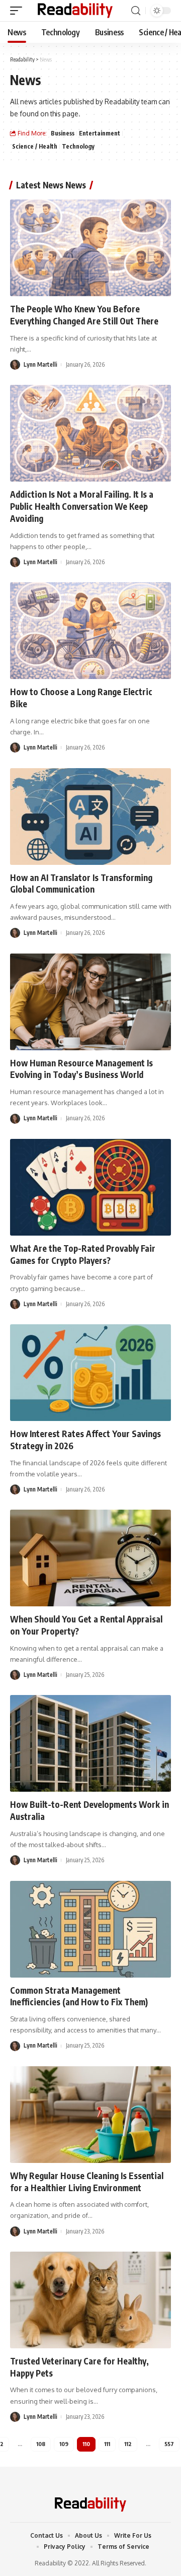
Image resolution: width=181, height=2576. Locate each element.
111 (107, 2444)
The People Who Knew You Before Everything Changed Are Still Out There (84, 315)
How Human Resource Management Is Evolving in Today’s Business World (81, 1069)
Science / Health (35, 146)
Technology (78, 146)
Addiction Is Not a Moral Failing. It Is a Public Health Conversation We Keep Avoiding (82, 506)
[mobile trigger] (19, 11)
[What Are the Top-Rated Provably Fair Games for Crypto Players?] (90, 1187)
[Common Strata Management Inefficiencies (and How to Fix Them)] (90, 1929)
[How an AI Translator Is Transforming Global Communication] (90, 817)
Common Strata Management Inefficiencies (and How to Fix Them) (79, 1996)
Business (63, 133)
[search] (136, 11)
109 (64, 2444)
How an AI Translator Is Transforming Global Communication (81, 884)
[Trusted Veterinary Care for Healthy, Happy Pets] (90, 2300)
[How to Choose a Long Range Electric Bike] (90, 631)
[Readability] (75, 11)
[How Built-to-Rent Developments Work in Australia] (90, 1743)
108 (41, 2444)
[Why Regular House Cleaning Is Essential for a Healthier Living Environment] (90, 2115)
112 (128, 2444)
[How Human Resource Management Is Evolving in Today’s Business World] (90, 1002)
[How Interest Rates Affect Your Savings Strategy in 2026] (90, 1373)
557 (169, 2444)
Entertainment (100, 133)
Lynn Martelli (40, 364)
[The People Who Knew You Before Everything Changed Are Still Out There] (90, 248)
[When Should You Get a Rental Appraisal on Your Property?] (90, 1558)
